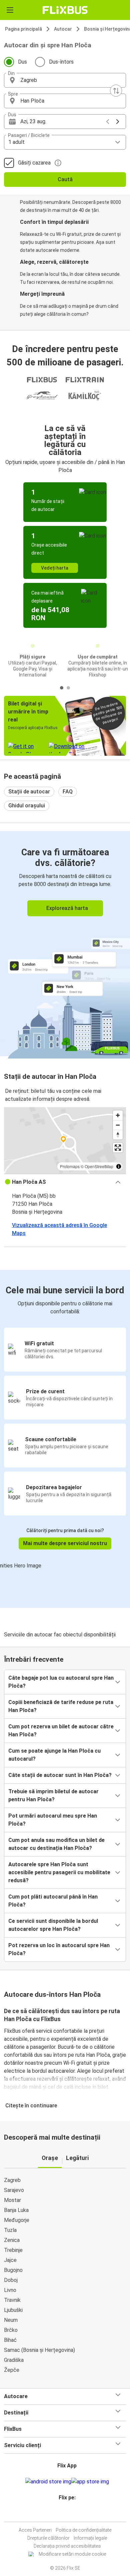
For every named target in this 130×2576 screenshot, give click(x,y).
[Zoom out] (118, 1125)
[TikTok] (72, 2514)
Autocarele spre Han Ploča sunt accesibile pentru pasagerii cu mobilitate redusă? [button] (59, 1872)
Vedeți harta (55, 568)
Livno (10, 2290)
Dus (22, 62)
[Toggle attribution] (119, 1166)
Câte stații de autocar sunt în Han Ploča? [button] (60, 1775)
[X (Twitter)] (70, 2514)
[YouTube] (66, 2514)
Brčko (11, 2330)
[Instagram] (64, 2514)
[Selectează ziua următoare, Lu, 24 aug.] (118, 122)
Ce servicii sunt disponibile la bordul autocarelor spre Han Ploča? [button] (53, 1925)
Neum (11, 2320)
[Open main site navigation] (10, 10)
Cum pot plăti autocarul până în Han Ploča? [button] (53, 1901)
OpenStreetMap (99, 1166)
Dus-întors (61, 62)
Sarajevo (14, 2190)
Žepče (12, 2370)
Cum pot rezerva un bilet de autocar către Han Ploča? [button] (61, 1730)
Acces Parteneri (35, 2530)
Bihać (10, 2340)
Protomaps (70, 1166)
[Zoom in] (118, 1115)
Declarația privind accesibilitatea (67, 2546)
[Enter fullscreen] (118, 1148)
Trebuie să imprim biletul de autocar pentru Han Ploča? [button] (53, 1795)
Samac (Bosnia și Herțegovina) (39, 2350)
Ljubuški (13, 2310)
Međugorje (17, 2220)
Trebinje (13, 2250)
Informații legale (90, 2538)
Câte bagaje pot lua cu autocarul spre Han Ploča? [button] (61, 1682)
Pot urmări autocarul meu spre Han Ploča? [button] (53, 1820)
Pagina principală (23, 29)
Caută (65, 179)
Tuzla (10, 2230)
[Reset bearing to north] (118, 1135)
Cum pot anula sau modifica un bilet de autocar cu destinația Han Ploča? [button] (56, 1844)
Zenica (12, 2240)
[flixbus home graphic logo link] (65, 10)
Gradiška (14, 2360)
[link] (65, 944)
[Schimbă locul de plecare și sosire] (116, 91)
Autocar (63, 29)
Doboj (11, 2280)
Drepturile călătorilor (48, 2538)
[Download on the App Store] (90, 2482)
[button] (65, 80)
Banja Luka (16, 2210)
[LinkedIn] (68, 2514)
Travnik (12, 2300)
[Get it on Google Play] (48, 2482)
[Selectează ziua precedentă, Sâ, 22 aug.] (108, 122)
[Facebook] (62, 2514)
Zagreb (12, 2180)
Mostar (12, 2200)
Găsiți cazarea (34, 163)
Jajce (10, 2260)
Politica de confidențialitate (83, 2530)
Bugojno (13, 2270)
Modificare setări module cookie (72, 2554)
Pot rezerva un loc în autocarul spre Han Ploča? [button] (59, 1949)
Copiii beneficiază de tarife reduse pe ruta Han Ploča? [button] (61, 1706)
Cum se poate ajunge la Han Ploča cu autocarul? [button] (54, 1755)
